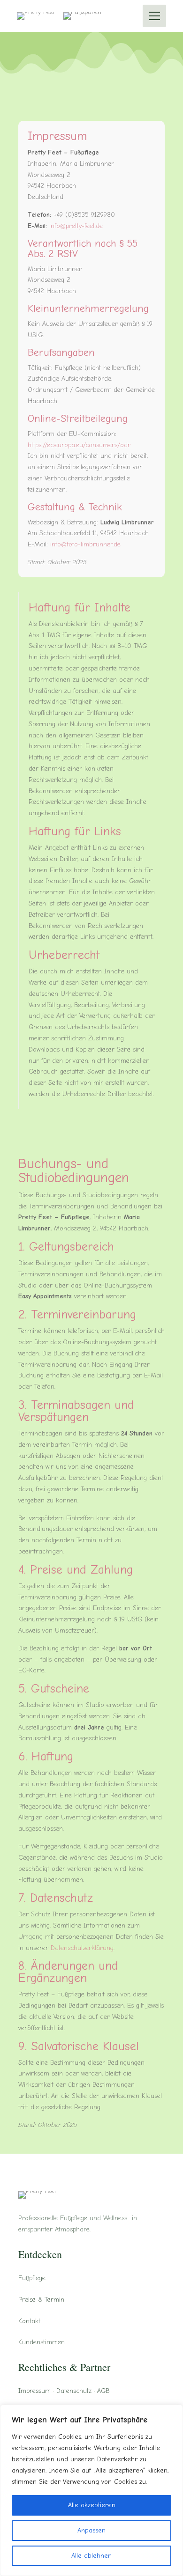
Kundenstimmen (42, 2342)
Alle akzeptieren (92, 2505)
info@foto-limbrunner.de (85, 544)
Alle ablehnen (91, 2556)
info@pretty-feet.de (76, 226)
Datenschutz (74, 2391)
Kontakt (29, 2321)
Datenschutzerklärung (82, 1948)
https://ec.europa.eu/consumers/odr (79, 445)
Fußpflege (32, 2278)
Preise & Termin (41, 2300)
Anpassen (91, 2530)
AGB (103, 2391)
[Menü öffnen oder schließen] (154, 16)
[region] (91, 2490)
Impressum (34, 2391)
